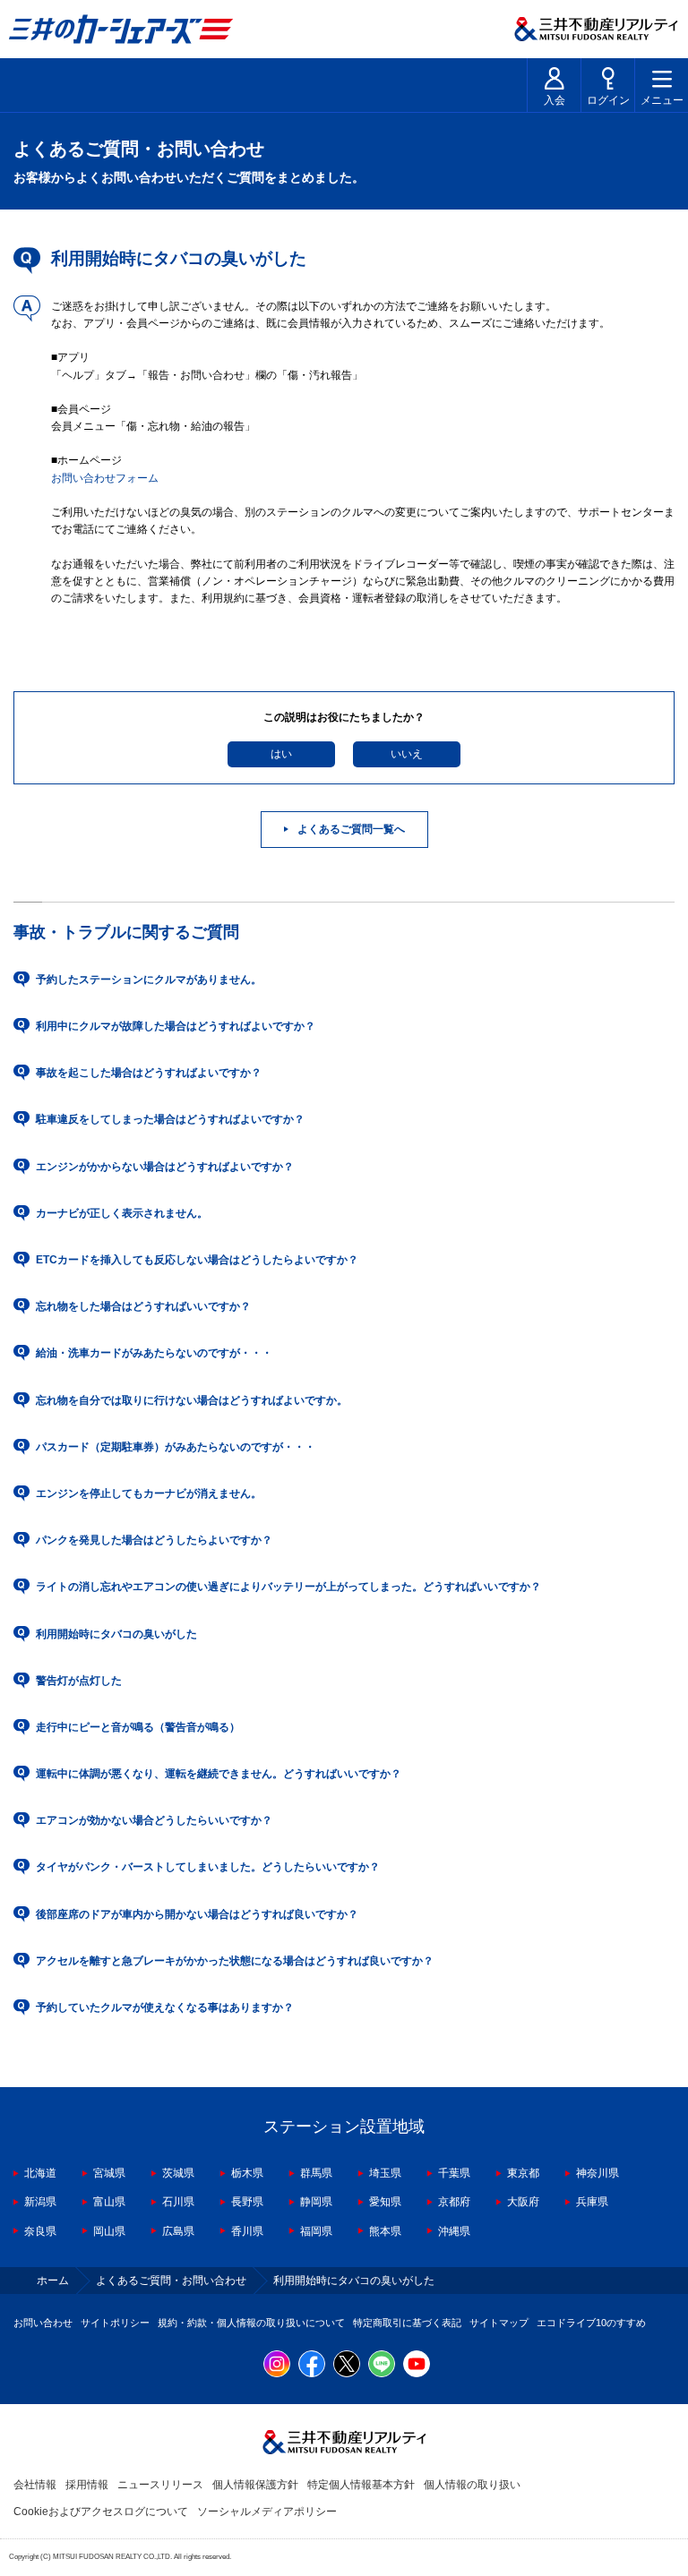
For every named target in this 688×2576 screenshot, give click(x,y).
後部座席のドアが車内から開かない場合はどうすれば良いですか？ (197, 1914)
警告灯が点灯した (79, 1681)
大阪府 (523, 2202)
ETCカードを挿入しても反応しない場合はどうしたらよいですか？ (197, 1260)
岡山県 (109, 2231)
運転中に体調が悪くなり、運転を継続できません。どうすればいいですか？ (219, 1774)
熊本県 (385, 2231)
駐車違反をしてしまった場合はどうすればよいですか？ (170, 1119)
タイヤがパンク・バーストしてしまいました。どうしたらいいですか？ (208, 1867)
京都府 (454, 2202)
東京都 (523, 2173)
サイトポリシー (115, 2323)
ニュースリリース (160, 2485)
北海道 (40, 2173)
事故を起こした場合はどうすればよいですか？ (149, 1073)
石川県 (178, 2202)
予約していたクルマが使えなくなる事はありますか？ (165, 2007)
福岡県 (316, 2231)
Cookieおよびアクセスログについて (101, 2512)
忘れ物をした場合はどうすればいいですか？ (143, 1306)
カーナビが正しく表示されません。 (122, 1213)
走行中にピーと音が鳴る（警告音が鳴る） (138, 1727)
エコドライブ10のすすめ (591, 2323)
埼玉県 (385, 2173)
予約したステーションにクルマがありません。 (149, 980)
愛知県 (385, 2202)
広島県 (178, 2231)
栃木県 (247, 2173)
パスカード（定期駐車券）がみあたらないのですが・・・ (176, 1447)
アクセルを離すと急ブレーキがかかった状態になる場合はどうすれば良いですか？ (235, 1961)
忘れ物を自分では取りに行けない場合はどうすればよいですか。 (192, 1400)
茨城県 (178, 2173)
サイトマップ (499, 2323)
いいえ (407, 754)
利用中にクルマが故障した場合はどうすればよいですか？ (176, 1026)
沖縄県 (454, 2231)
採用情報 (87, 2485)
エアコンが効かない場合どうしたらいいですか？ (154, 1820)
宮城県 (109, 2173)
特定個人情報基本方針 (361, 2485)
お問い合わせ (43, 2323)
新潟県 (40, 2202)
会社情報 (35, 2485)
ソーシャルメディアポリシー (267, 2512)
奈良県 (40, 2231)
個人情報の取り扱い (472, 2485)
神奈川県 (598, 2173)
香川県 (247, 2231)
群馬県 (316, 2173)
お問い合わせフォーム (105, 478)
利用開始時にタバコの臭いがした (116, 1634)
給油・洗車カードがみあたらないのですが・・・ (154, 1353)
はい (281, 754)
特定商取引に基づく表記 (407, 2323)
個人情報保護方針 (255, 2485)
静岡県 (316, 2202)
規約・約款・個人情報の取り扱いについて (251, 2323)
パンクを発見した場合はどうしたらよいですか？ (154, 1540)
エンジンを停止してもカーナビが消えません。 (149, 1493)
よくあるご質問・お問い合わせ (171, 2281)
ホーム (53, 2281)
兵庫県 (592, 2202)
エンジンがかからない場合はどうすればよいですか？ (165, 1167)
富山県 (109, 2202)
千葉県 (454, 2173)
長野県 (247, 2202)
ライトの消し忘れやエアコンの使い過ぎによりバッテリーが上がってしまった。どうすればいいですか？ (288, 1587)
